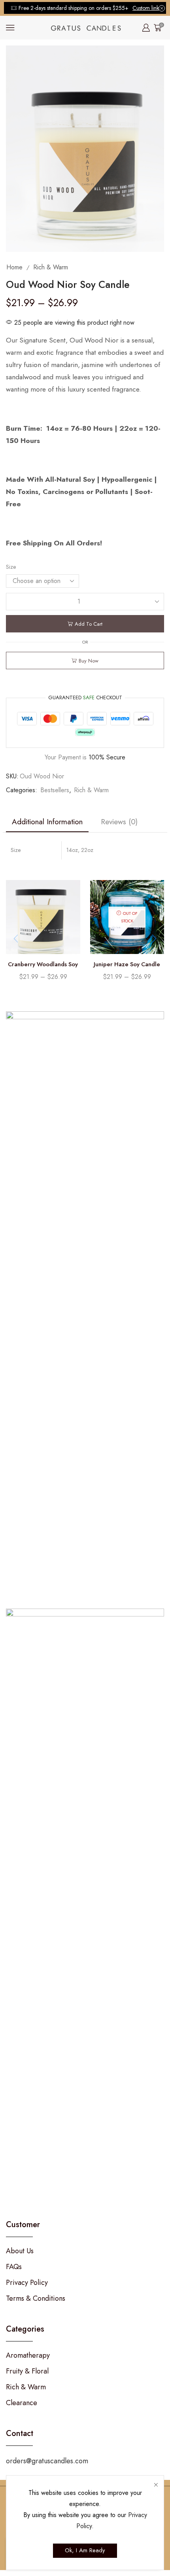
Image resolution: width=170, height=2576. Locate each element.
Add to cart (89, 624)
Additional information (47, 821)
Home (14, 267)
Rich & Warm (51, 267)
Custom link (146, 8)
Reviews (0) (119, 821)
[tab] (47, 822)
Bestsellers (55, 790)
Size (11, 567)
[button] (154, 939)
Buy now (89, 661)
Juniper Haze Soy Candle (127, 964)
